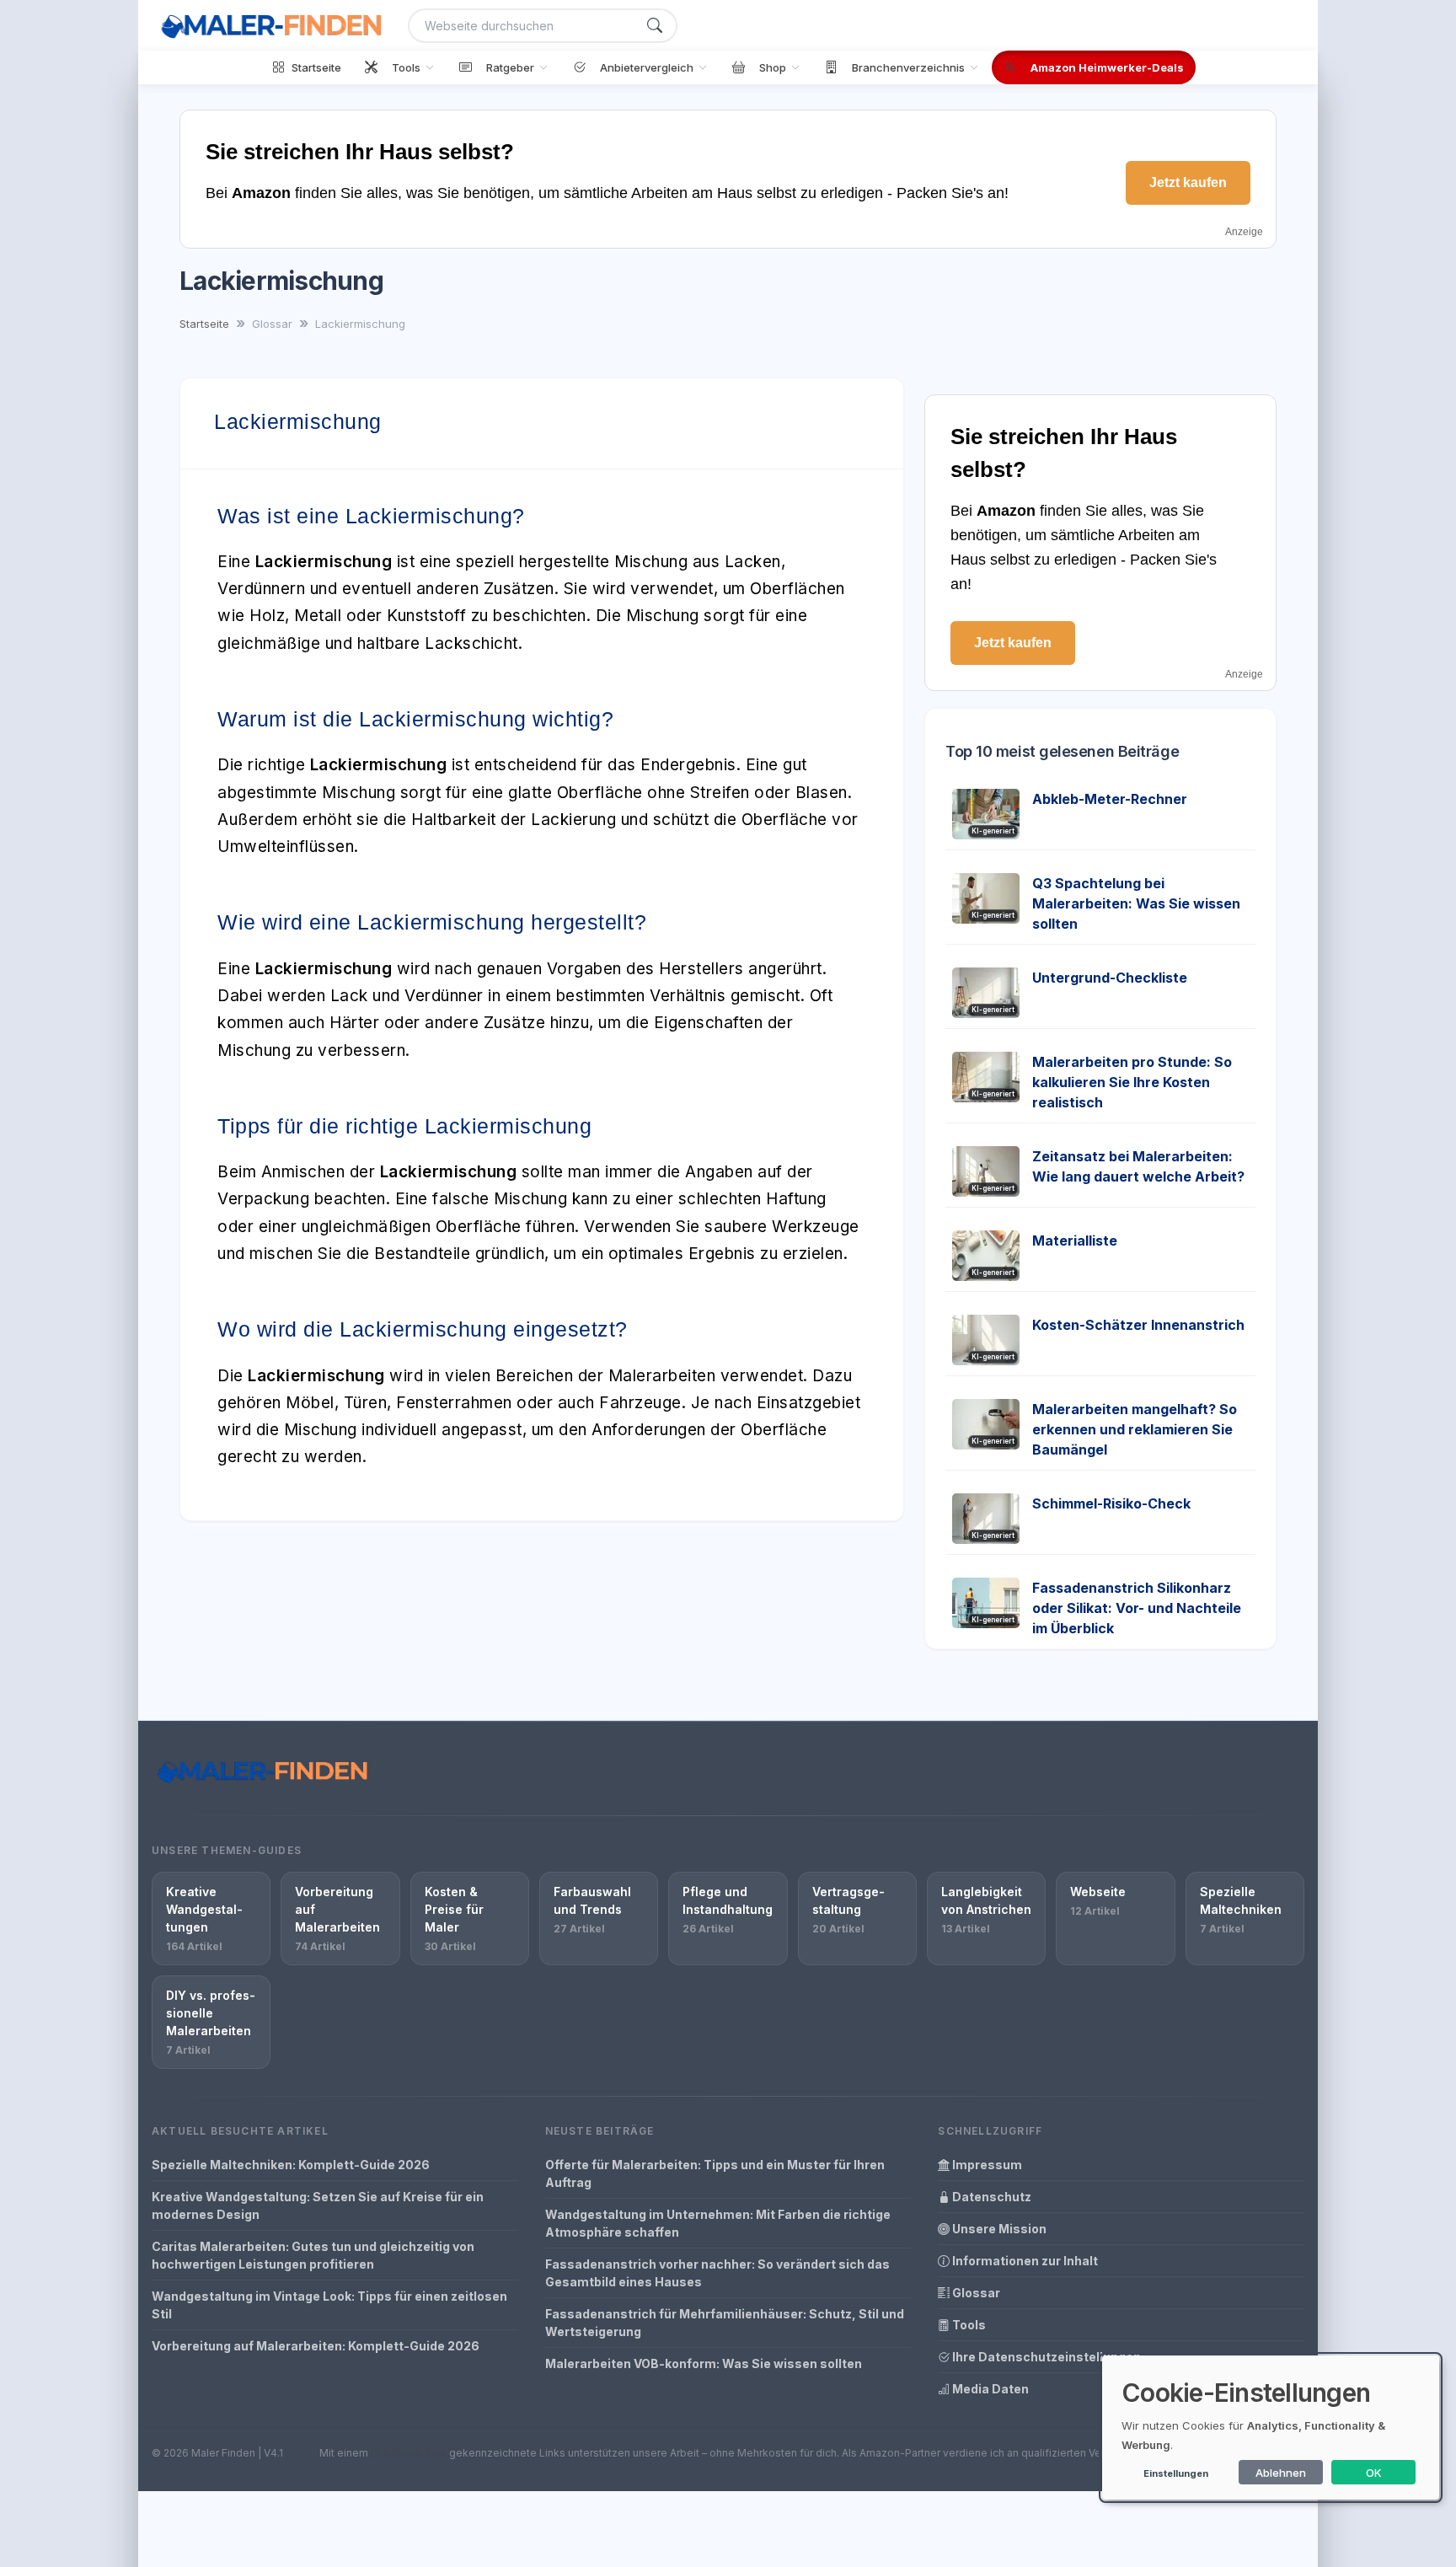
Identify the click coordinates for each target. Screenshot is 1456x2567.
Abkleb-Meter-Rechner (1110, 799)
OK (1374, 2473)
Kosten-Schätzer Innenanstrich (1138, 1325)
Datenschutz (990, 2197)
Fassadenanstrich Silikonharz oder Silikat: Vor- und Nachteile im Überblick (1137, 1608)
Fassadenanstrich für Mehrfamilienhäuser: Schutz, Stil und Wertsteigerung (725, 2323)
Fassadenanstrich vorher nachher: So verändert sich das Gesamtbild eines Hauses (717, 2273)
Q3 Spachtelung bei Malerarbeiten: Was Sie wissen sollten (1136, 903)
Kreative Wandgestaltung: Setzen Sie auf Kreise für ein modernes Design (318, 2205)
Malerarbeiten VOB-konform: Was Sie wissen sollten (704, 2363)
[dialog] (1271, 2428)
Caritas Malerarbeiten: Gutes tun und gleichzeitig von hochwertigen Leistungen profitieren (313, 2255)
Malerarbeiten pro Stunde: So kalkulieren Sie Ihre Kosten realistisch (1132, 1082)
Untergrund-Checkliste (1110, 978)
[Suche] (655, 26)
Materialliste (1075, 1241)
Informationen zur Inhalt (1024, 2261)
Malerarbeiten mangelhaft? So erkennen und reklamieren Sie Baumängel (1135, 1429)
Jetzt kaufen (1188, 182)
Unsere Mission (998, 2229)
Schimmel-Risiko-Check (1111, 1503)
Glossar (975, 2293)
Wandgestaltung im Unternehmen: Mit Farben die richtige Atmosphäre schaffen (718, 2223)
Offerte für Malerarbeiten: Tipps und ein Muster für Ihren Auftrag (715, 2173)
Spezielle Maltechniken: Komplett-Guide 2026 (291, 2165)
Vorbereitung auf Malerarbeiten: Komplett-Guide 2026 (316, 2346)
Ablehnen (1281, 2473)
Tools (968, 2325)
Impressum (986, 2165)
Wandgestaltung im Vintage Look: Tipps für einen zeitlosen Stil (329, 2305)
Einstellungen (1176, 2473)
